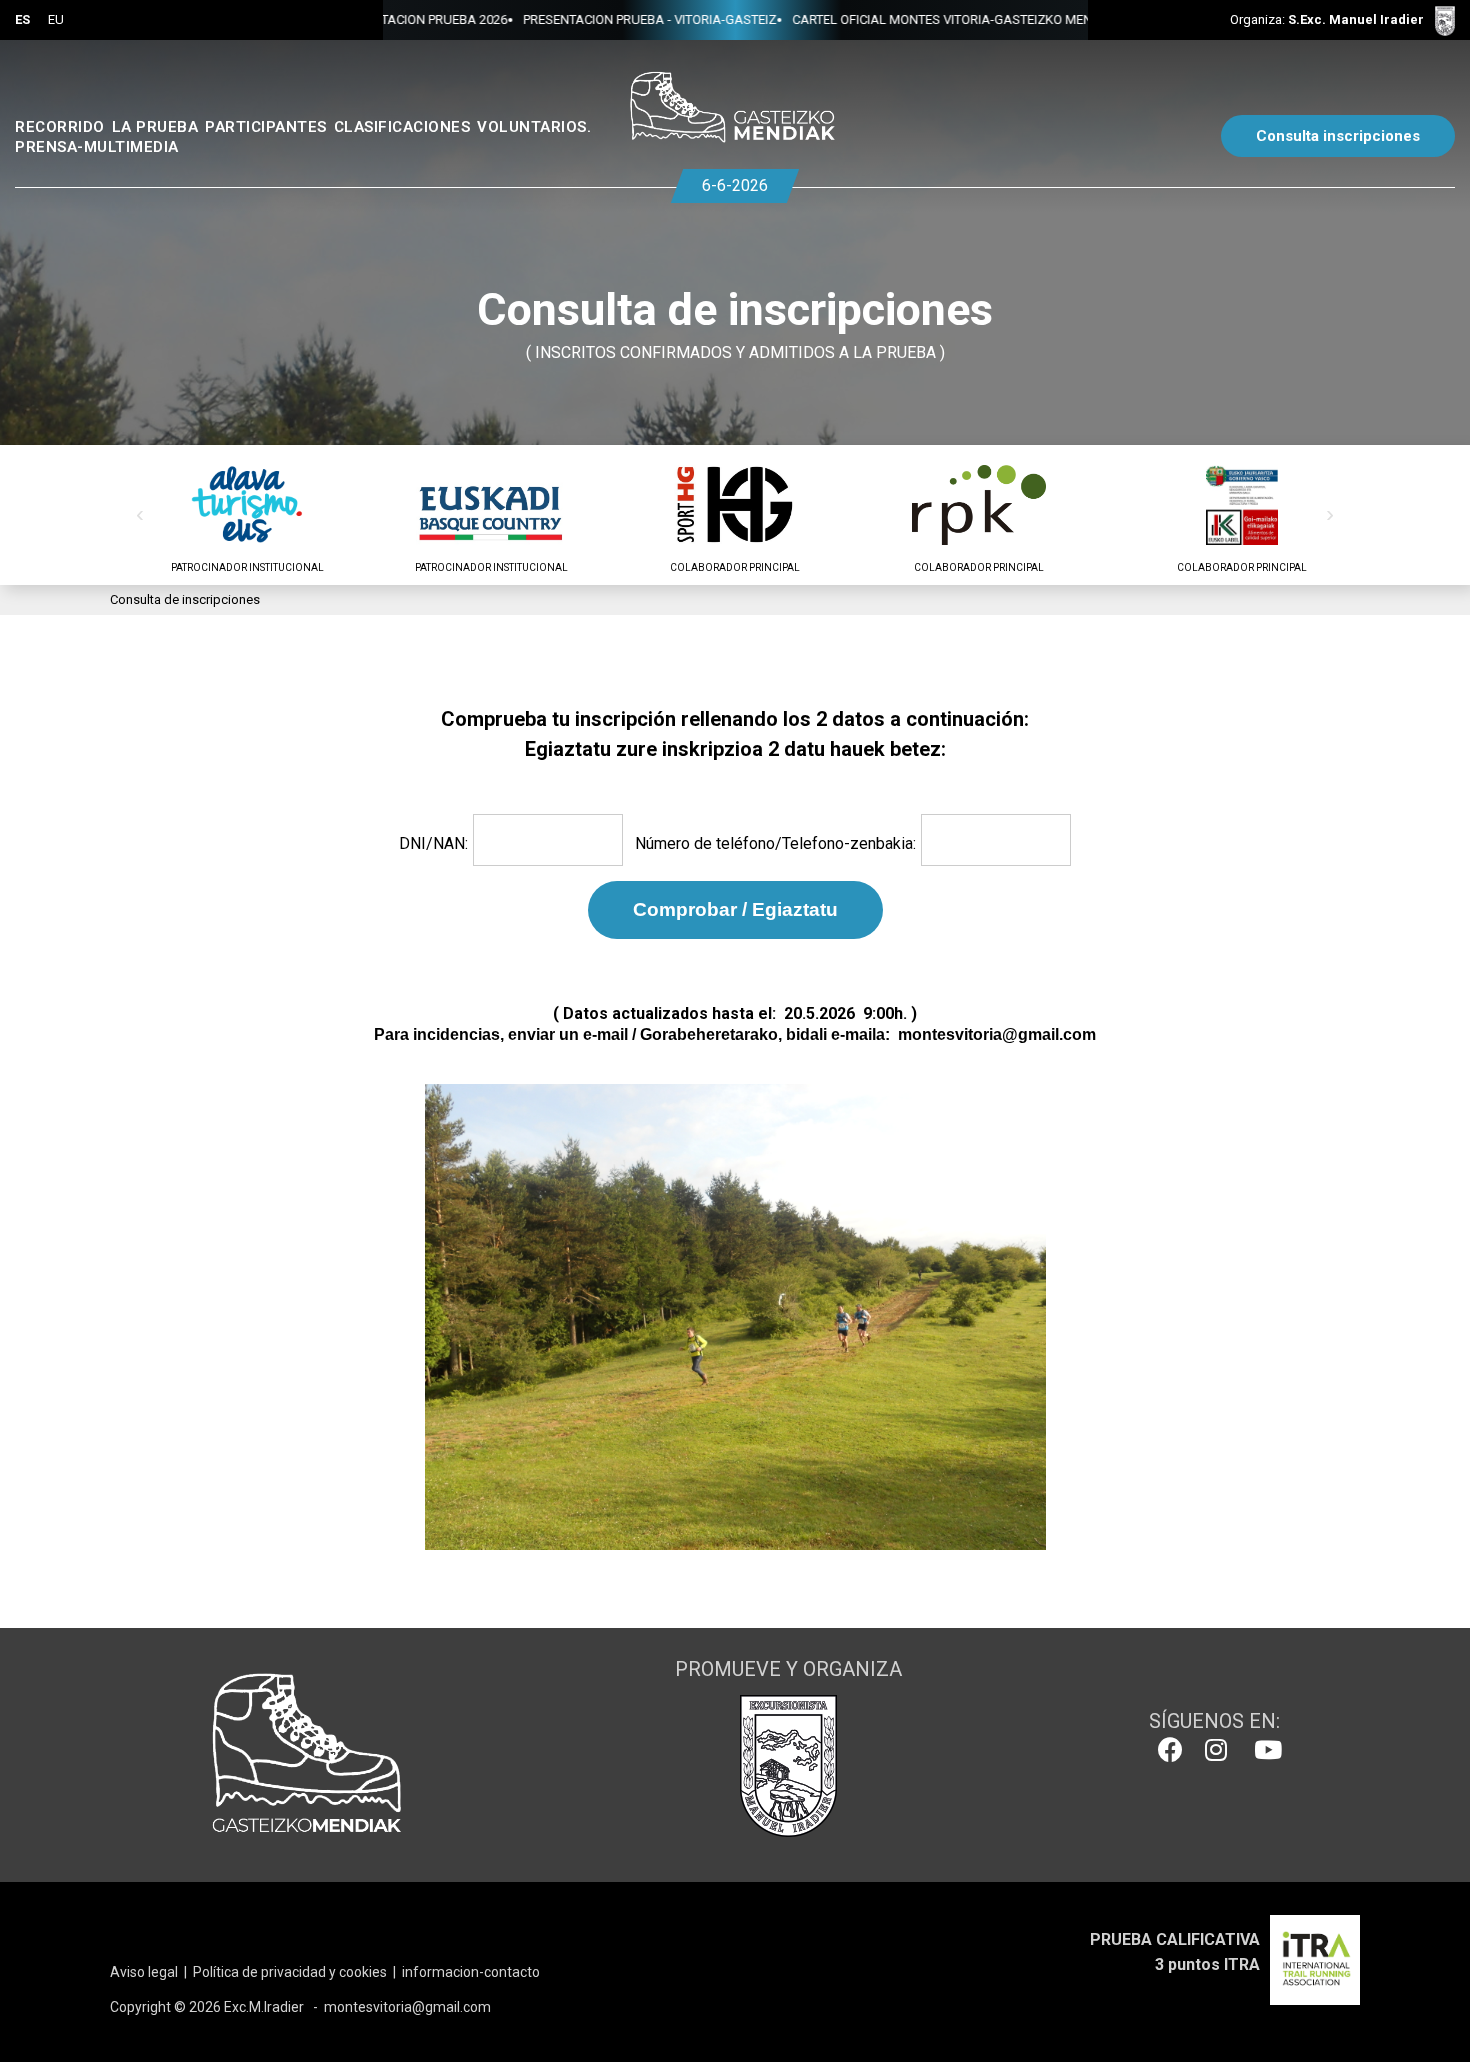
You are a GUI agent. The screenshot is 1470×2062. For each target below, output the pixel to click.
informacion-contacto (471, 1972)
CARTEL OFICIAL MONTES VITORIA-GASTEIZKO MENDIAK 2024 (913, 19)
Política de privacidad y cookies (290, 1972)
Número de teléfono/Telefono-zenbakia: (775, 843)
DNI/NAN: (433, 843)
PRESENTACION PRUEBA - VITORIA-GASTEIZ (590, 19)
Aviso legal (144, 1972)
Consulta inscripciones (1338, 136)
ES (22, 19)
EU (56, 19)
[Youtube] (1263, 1750)
